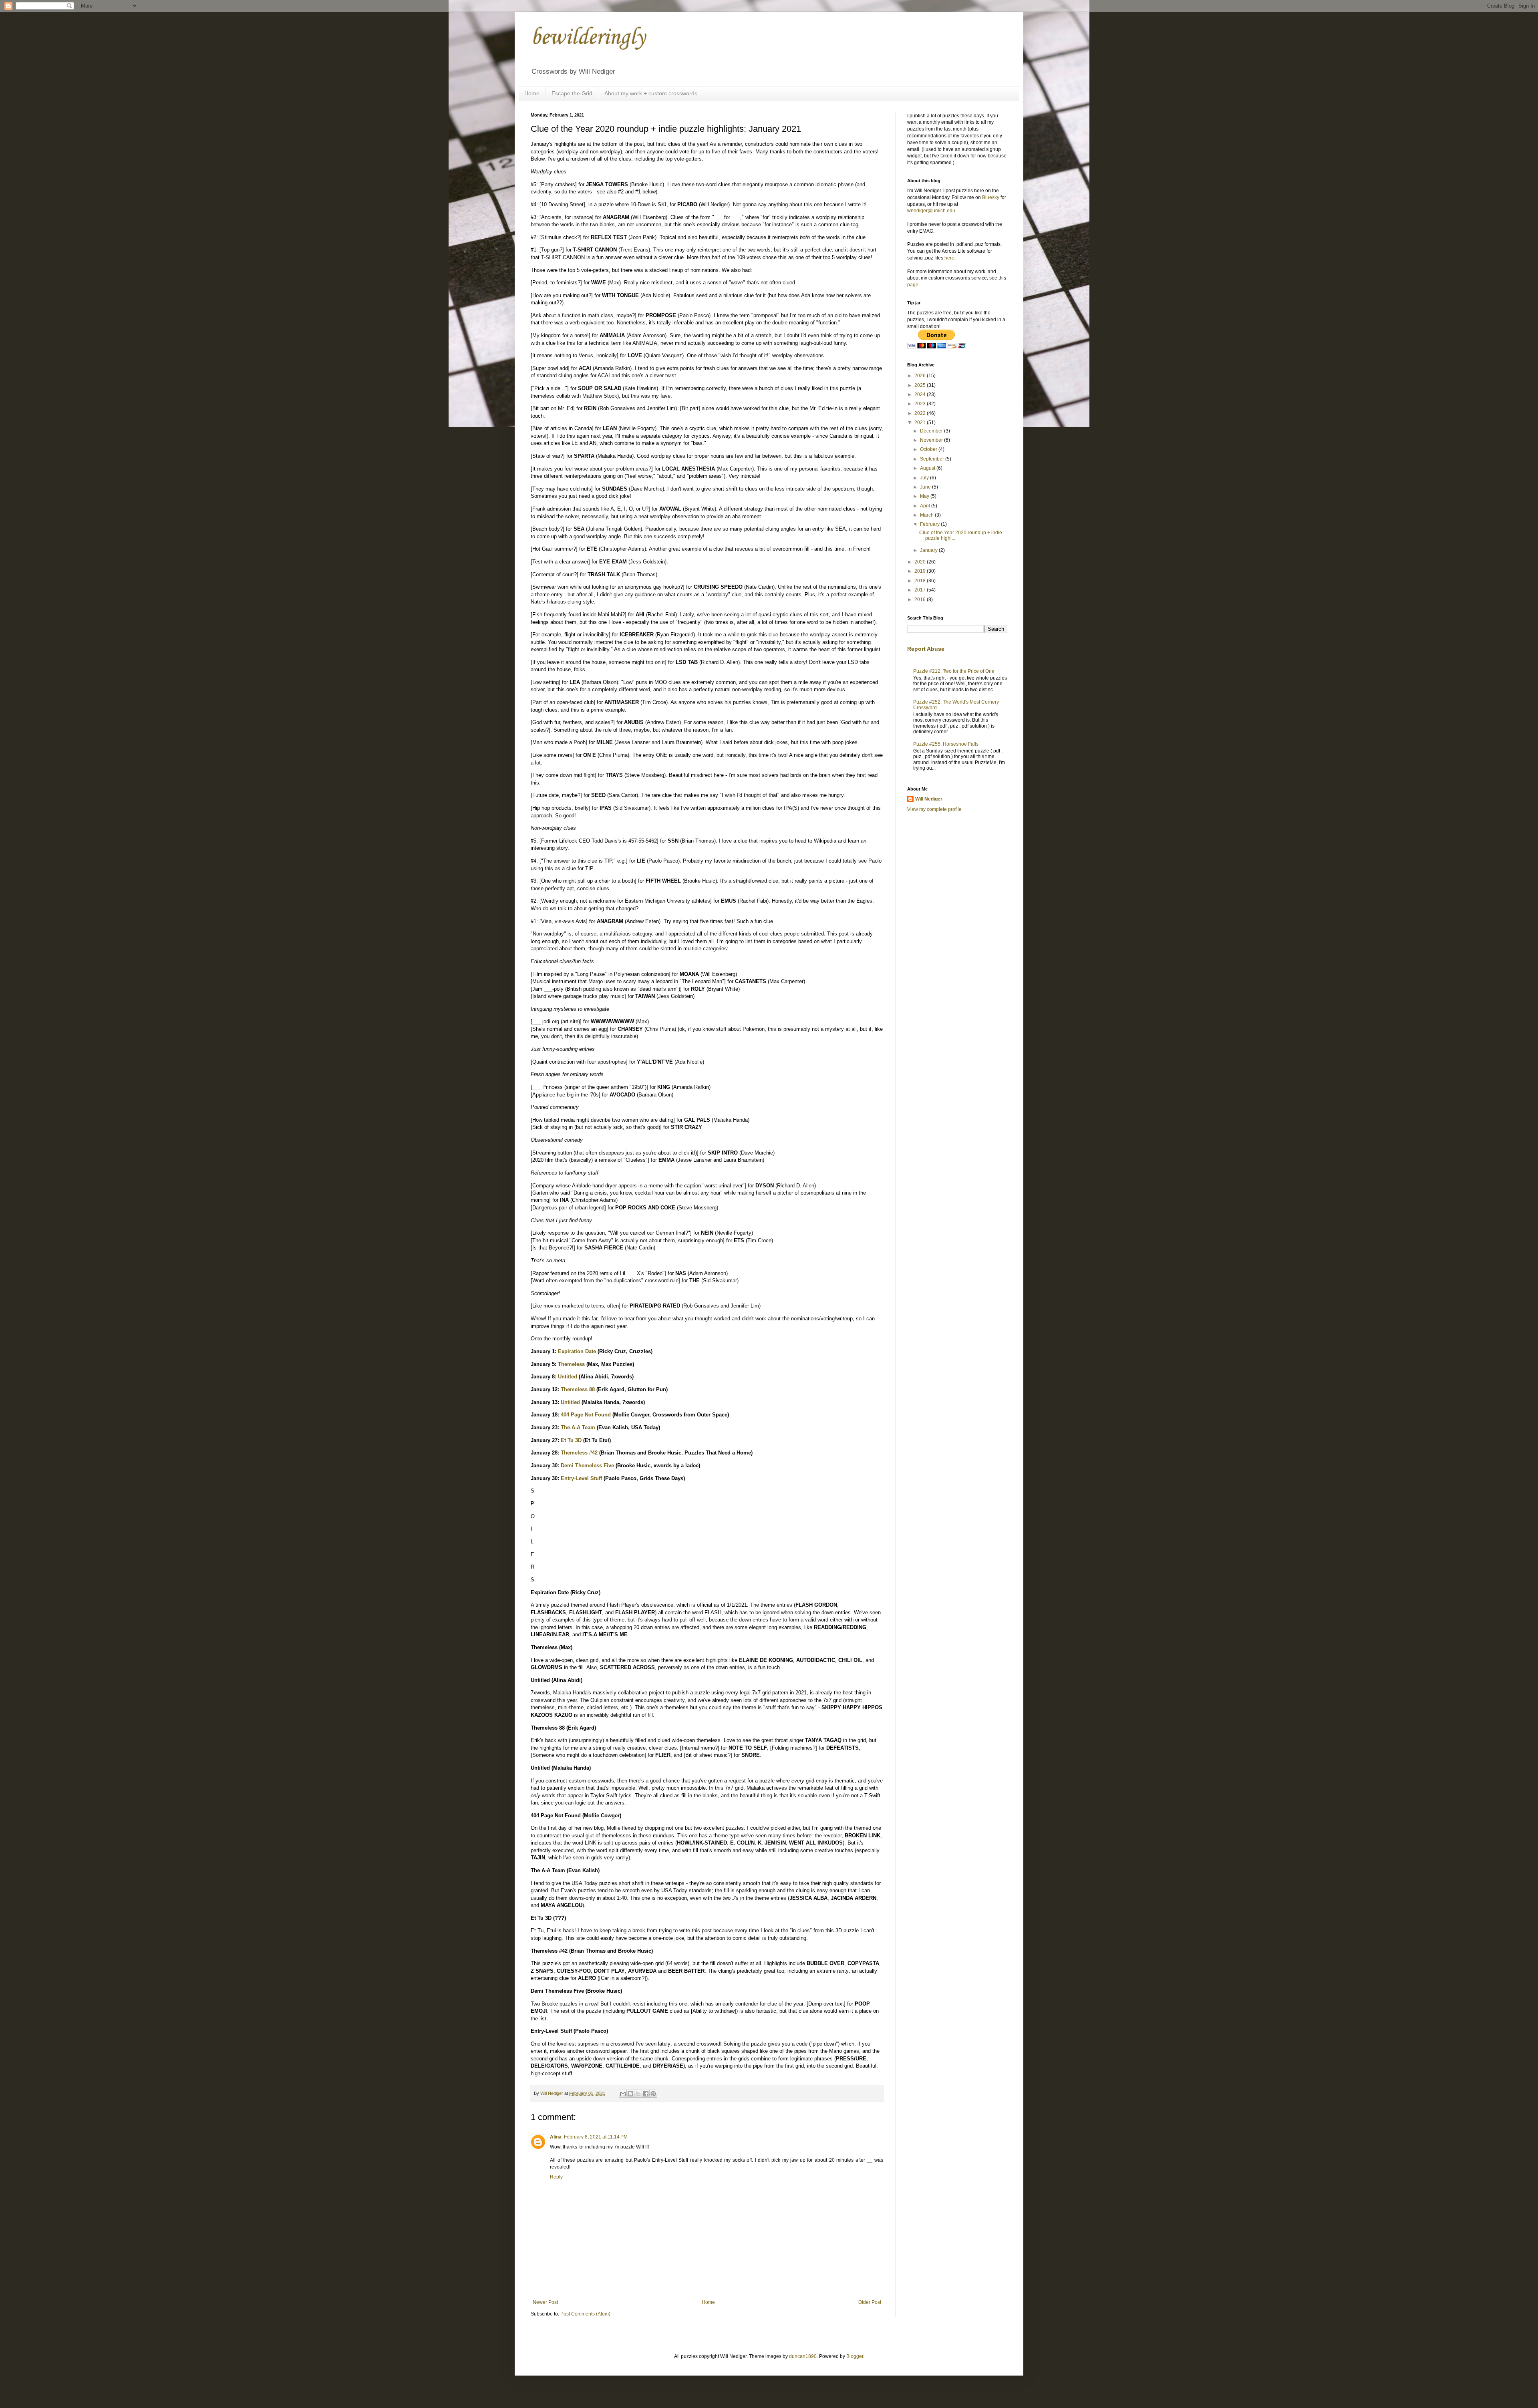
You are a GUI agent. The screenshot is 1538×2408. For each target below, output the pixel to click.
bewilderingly (588, 38)
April (926, 506)
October (929, 449)
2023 (921, 404)
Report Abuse (926, 649)
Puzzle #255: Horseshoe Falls (946, 744)
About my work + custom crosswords (651, 93)
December (932, 431)
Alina (556, 2137)
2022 (921, 413)
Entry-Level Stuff (581, 1478)
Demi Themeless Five (587, 1466)
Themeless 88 (578, 1389)
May (925, 496)
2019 (921, 571)
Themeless (571, 1364)
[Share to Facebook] (646, 2094)
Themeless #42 (579, 1453)
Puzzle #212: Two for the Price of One (954, 671)
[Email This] (623, 2094)
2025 (921, 385)
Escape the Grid (572, 93)
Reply (556, 2177)
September (933, 459)
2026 (921, 376)
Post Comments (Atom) (585, 2314)
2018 (921, 581)
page (913, 285)
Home (532, 93)
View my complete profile (934, 809)
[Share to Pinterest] (653, 2094)
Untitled (568, 1377)
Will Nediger (929, 799)
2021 (921, 422)
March (927, 515)
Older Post (870, 2302)
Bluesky (991, 197)
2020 (921, 562)
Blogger (855, 2356)
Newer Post (545, 2302)
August (928, 468)
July (925, 478)
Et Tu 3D (571, 1440)
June (926, 487)
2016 (921, 599)
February (930, 524)
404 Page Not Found (586, 1415)
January (929, 550)
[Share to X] (638, 2094)
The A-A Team (578, 1427)
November (932, 440)
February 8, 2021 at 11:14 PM (596, 2137)
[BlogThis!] (630, 2094)
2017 (921, 590)
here (949, 258)
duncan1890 (803, 2356)
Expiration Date (577, 1351)
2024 (921, 394)
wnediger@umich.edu (931, 211)
